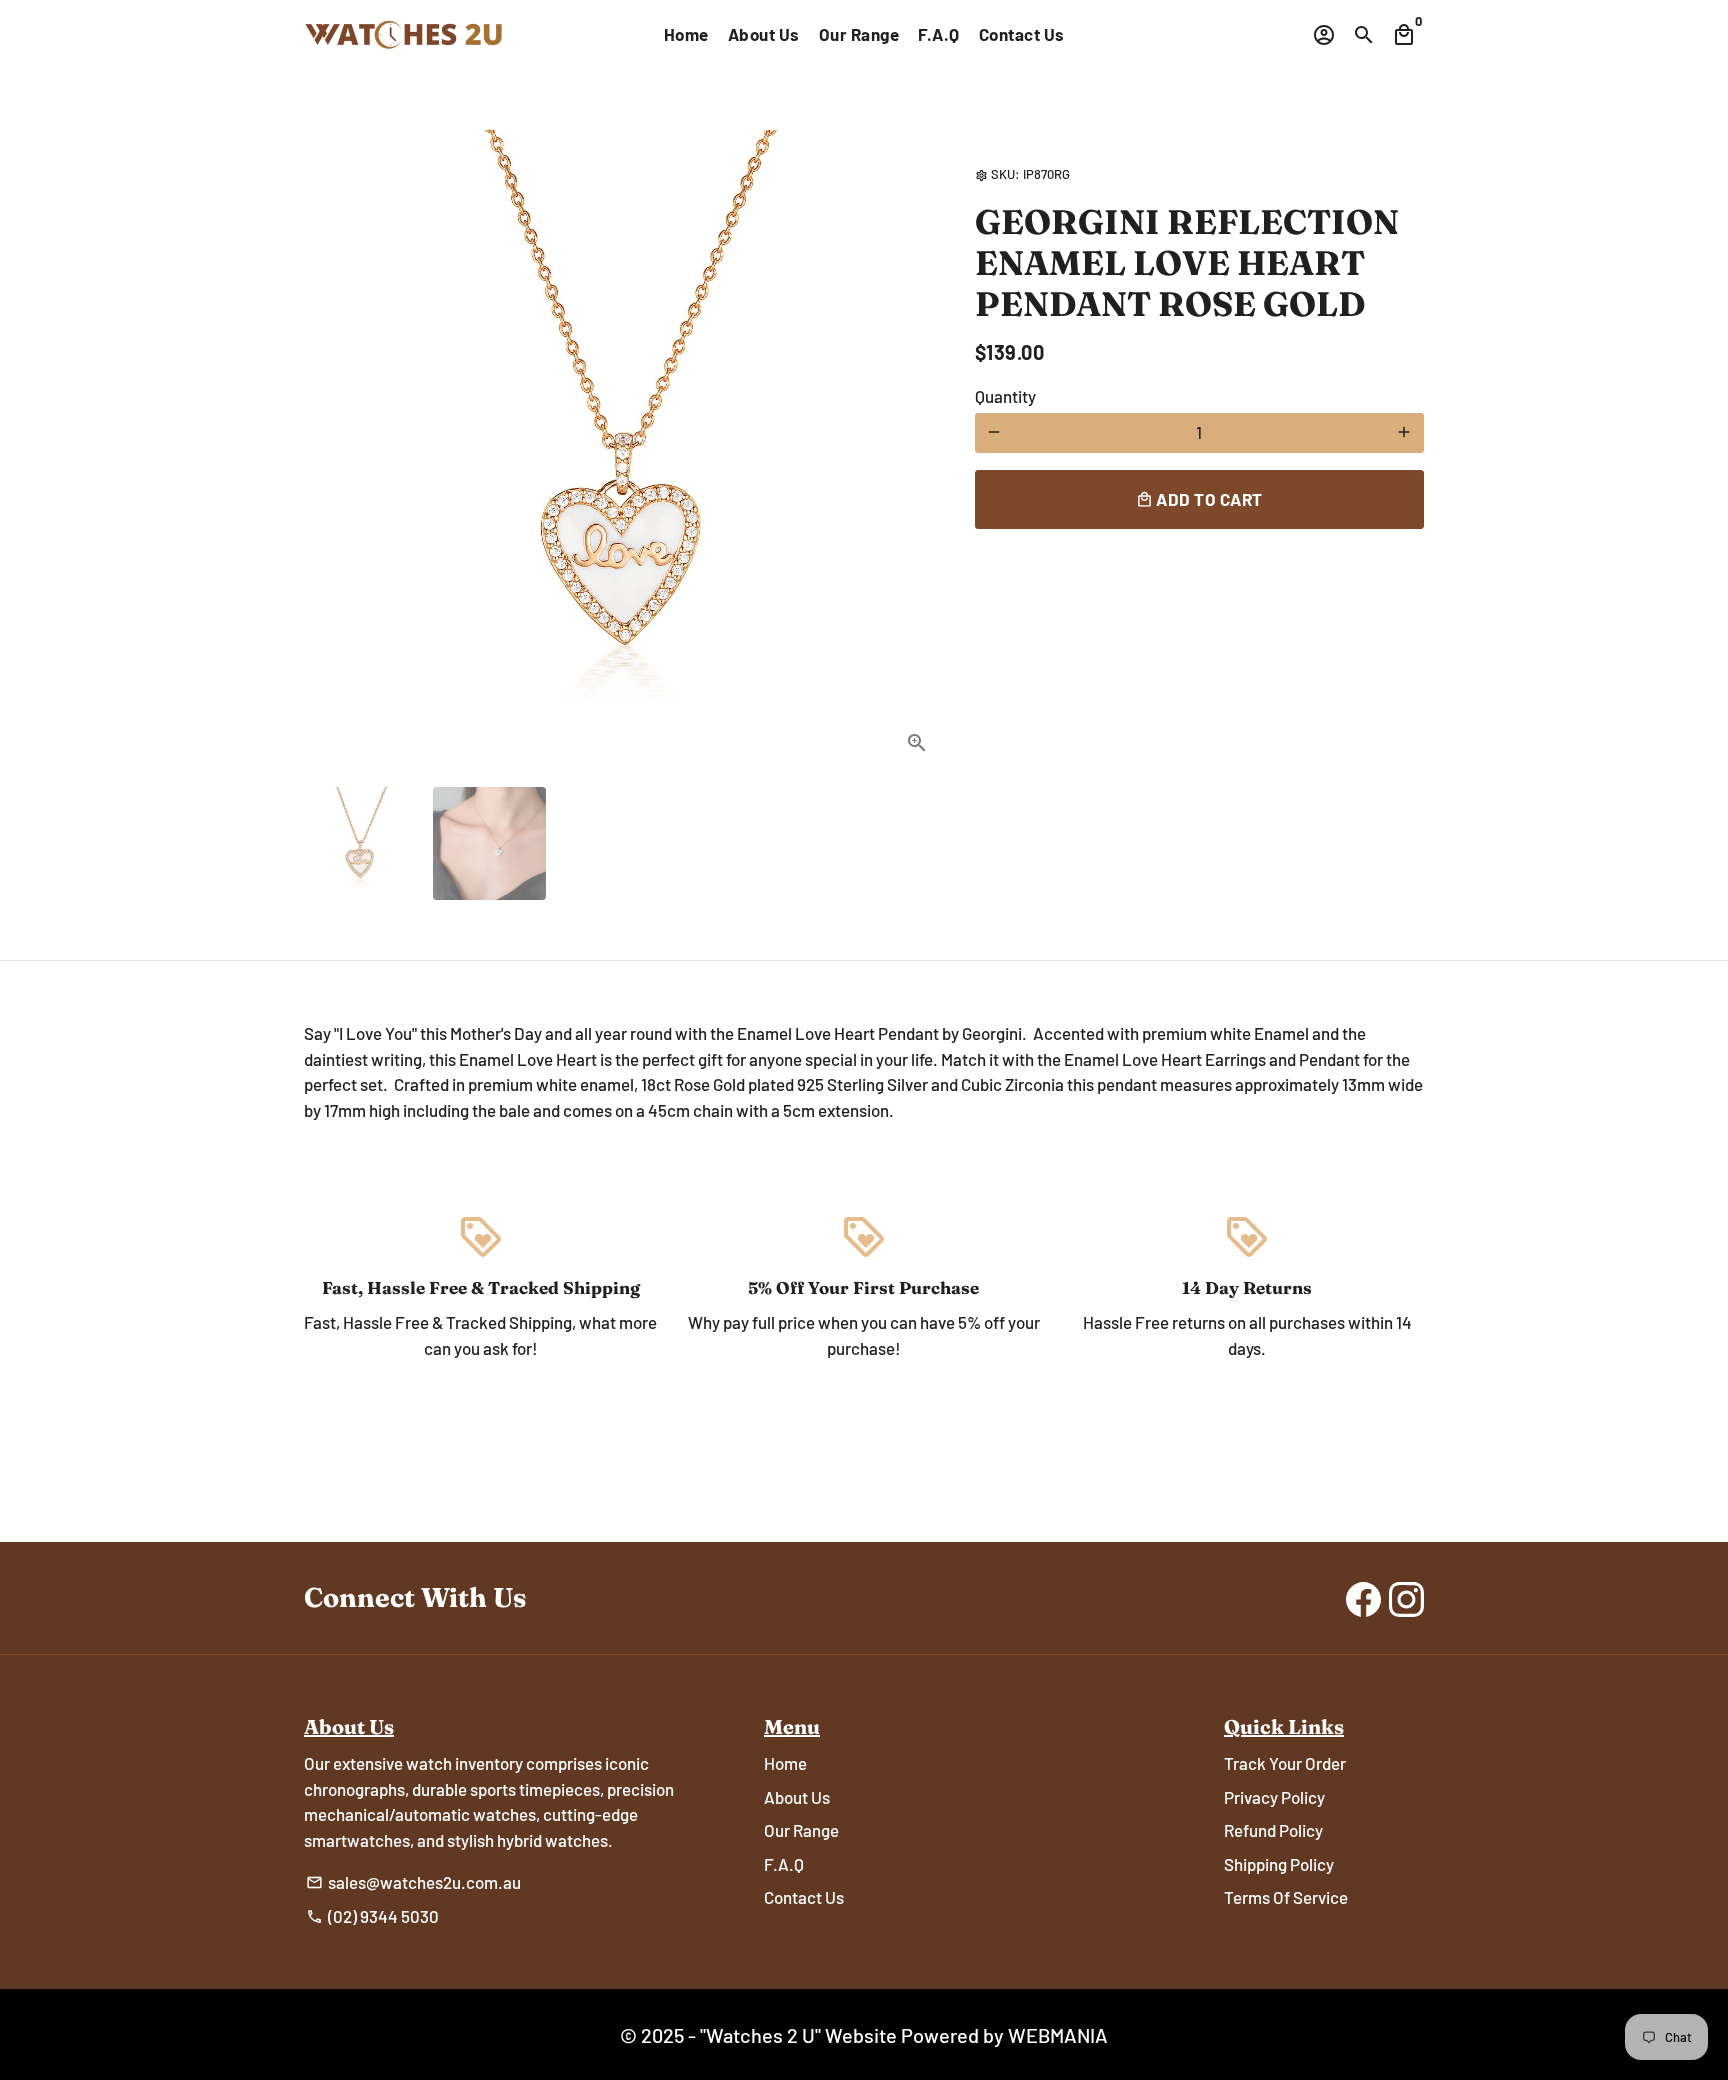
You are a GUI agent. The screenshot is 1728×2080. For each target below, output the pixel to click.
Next (909, 450)
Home (686, 34)
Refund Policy (1273, 1830)
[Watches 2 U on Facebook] (1363, 1598)
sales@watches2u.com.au (413, 1882)
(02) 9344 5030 (372, 1916)
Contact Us (1022, 34)
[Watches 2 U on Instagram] (1406, 1598)
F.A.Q (939, 34)
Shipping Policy (1279, 1864)
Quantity (1005, 396)
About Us (764, 34)
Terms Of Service (1286, 1897)
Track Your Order (1285, 1763)
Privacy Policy (1274, 1797)
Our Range (859, 34)
